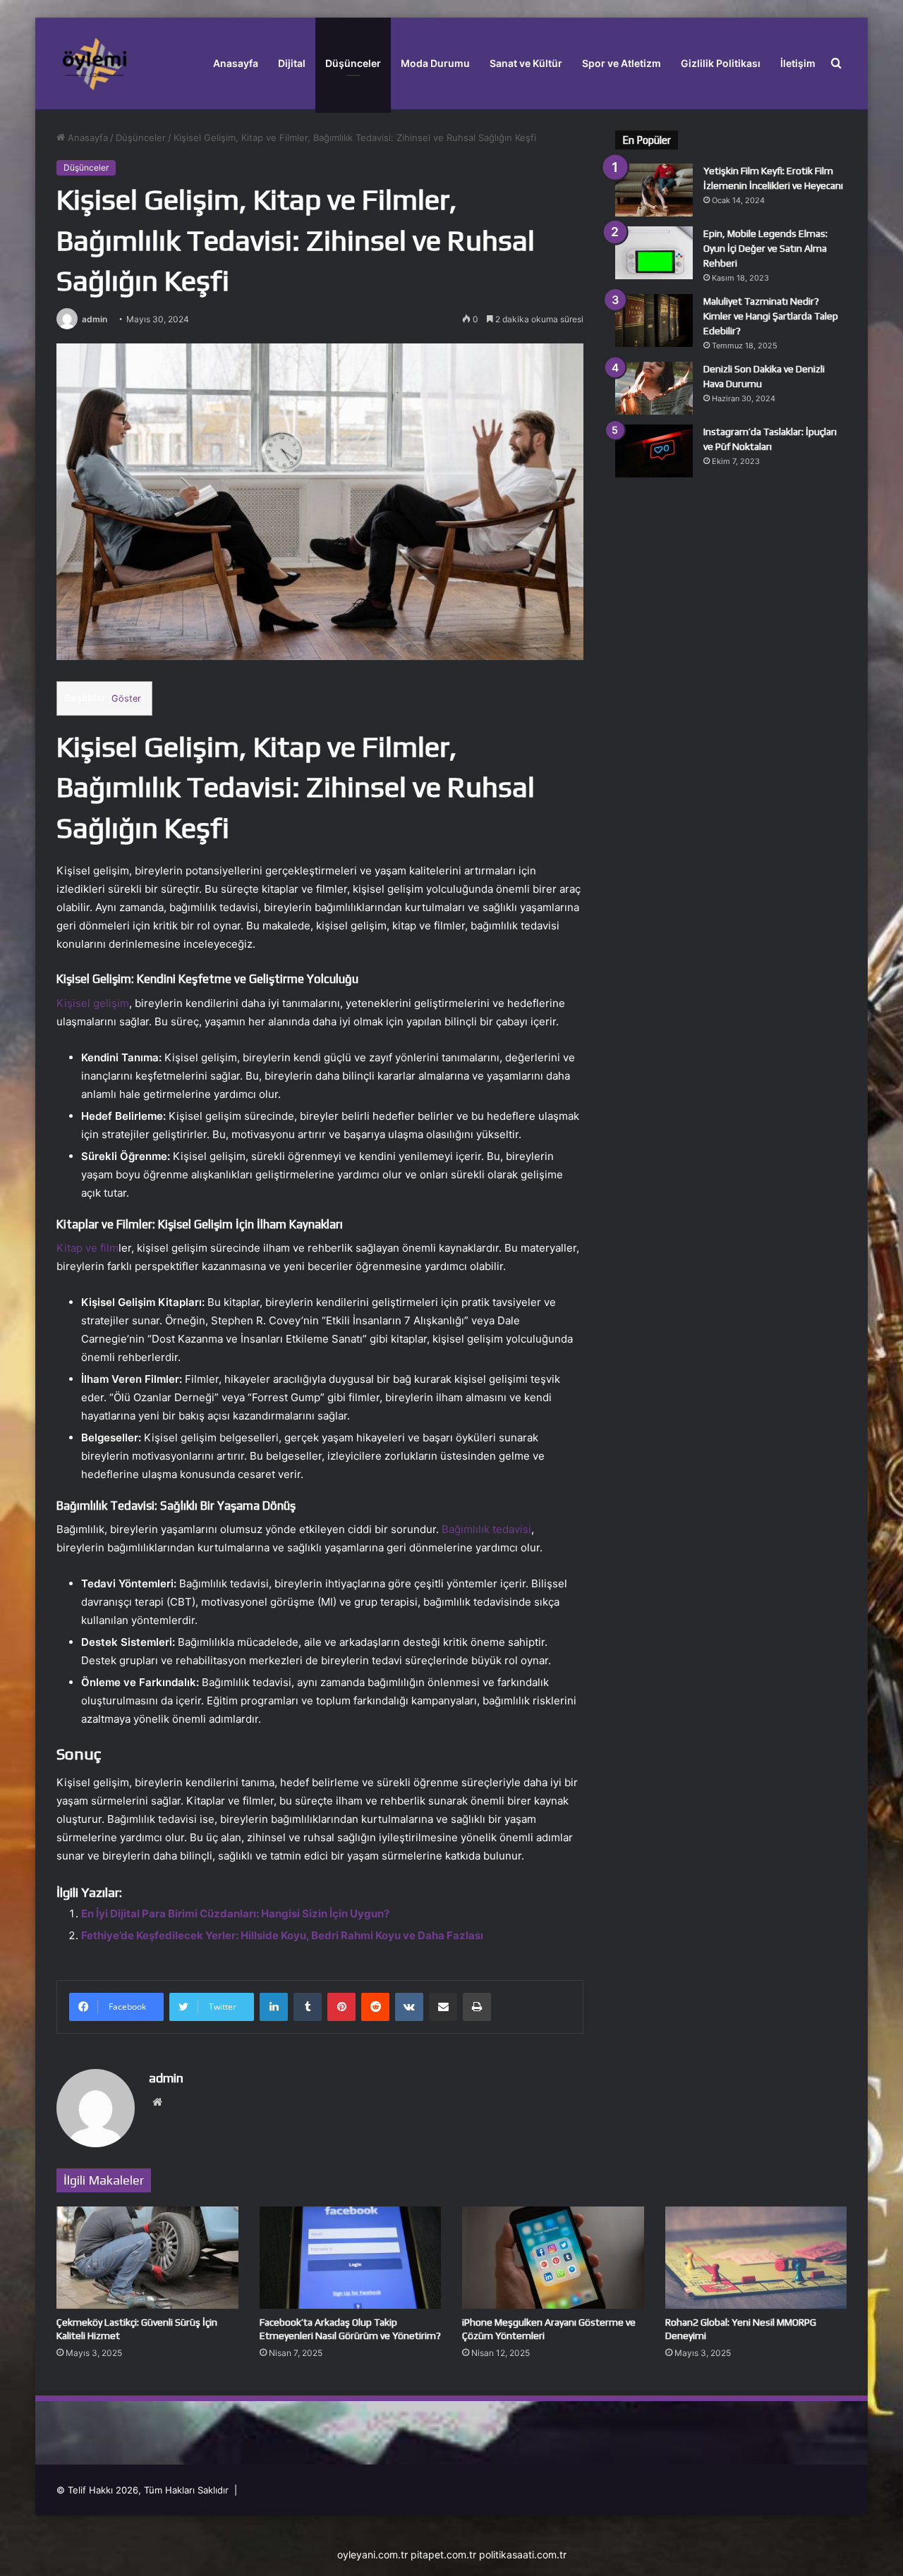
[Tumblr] (308, 2007)
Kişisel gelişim (93, 1003)
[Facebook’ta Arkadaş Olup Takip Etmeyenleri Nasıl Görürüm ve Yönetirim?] (351, 2258)
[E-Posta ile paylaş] (443, 2007)
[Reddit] (375, 2007)
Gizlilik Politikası (721, 63)
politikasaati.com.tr (523, 2554)
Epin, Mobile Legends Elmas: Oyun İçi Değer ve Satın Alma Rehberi (765, 248)
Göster (126, 698)
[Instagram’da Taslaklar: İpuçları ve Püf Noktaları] (654, 451)
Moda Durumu (435, 63)
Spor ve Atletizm (622, 63)
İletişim (798, 63)
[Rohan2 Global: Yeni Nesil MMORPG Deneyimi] (756, 2258)
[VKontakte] (409, 2007)
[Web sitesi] (157, 2102)
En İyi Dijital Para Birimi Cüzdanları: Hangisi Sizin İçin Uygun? (235, 1913)
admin (95, 319)
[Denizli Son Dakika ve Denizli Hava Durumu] (654, 388)
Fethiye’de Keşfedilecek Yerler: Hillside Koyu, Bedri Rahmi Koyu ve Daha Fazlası (282, 1935)
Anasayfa (236, 63)
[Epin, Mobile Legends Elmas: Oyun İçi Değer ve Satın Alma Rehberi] (654, 253)
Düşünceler (353, 63)
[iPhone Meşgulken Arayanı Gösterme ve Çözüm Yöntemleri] (553, 2258)
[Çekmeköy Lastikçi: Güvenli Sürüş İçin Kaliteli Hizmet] (147, 2258)
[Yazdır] (477, 2007)
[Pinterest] (341, 2007)
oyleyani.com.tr (372, 2554)
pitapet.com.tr (443, 2554)
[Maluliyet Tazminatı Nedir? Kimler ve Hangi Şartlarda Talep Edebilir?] (654, 321)
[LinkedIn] (274, 2007)
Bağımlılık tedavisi (486, 1529)
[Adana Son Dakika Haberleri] (94, 63)
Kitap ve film (87, 1248)
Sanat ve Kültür (526, 63)
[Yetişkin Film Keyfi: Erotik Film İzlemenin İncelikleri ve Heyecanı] (654, 190)
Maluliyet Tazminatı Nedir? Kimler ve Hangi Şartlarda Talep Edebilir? (771, 316)
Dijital (292, 63)
